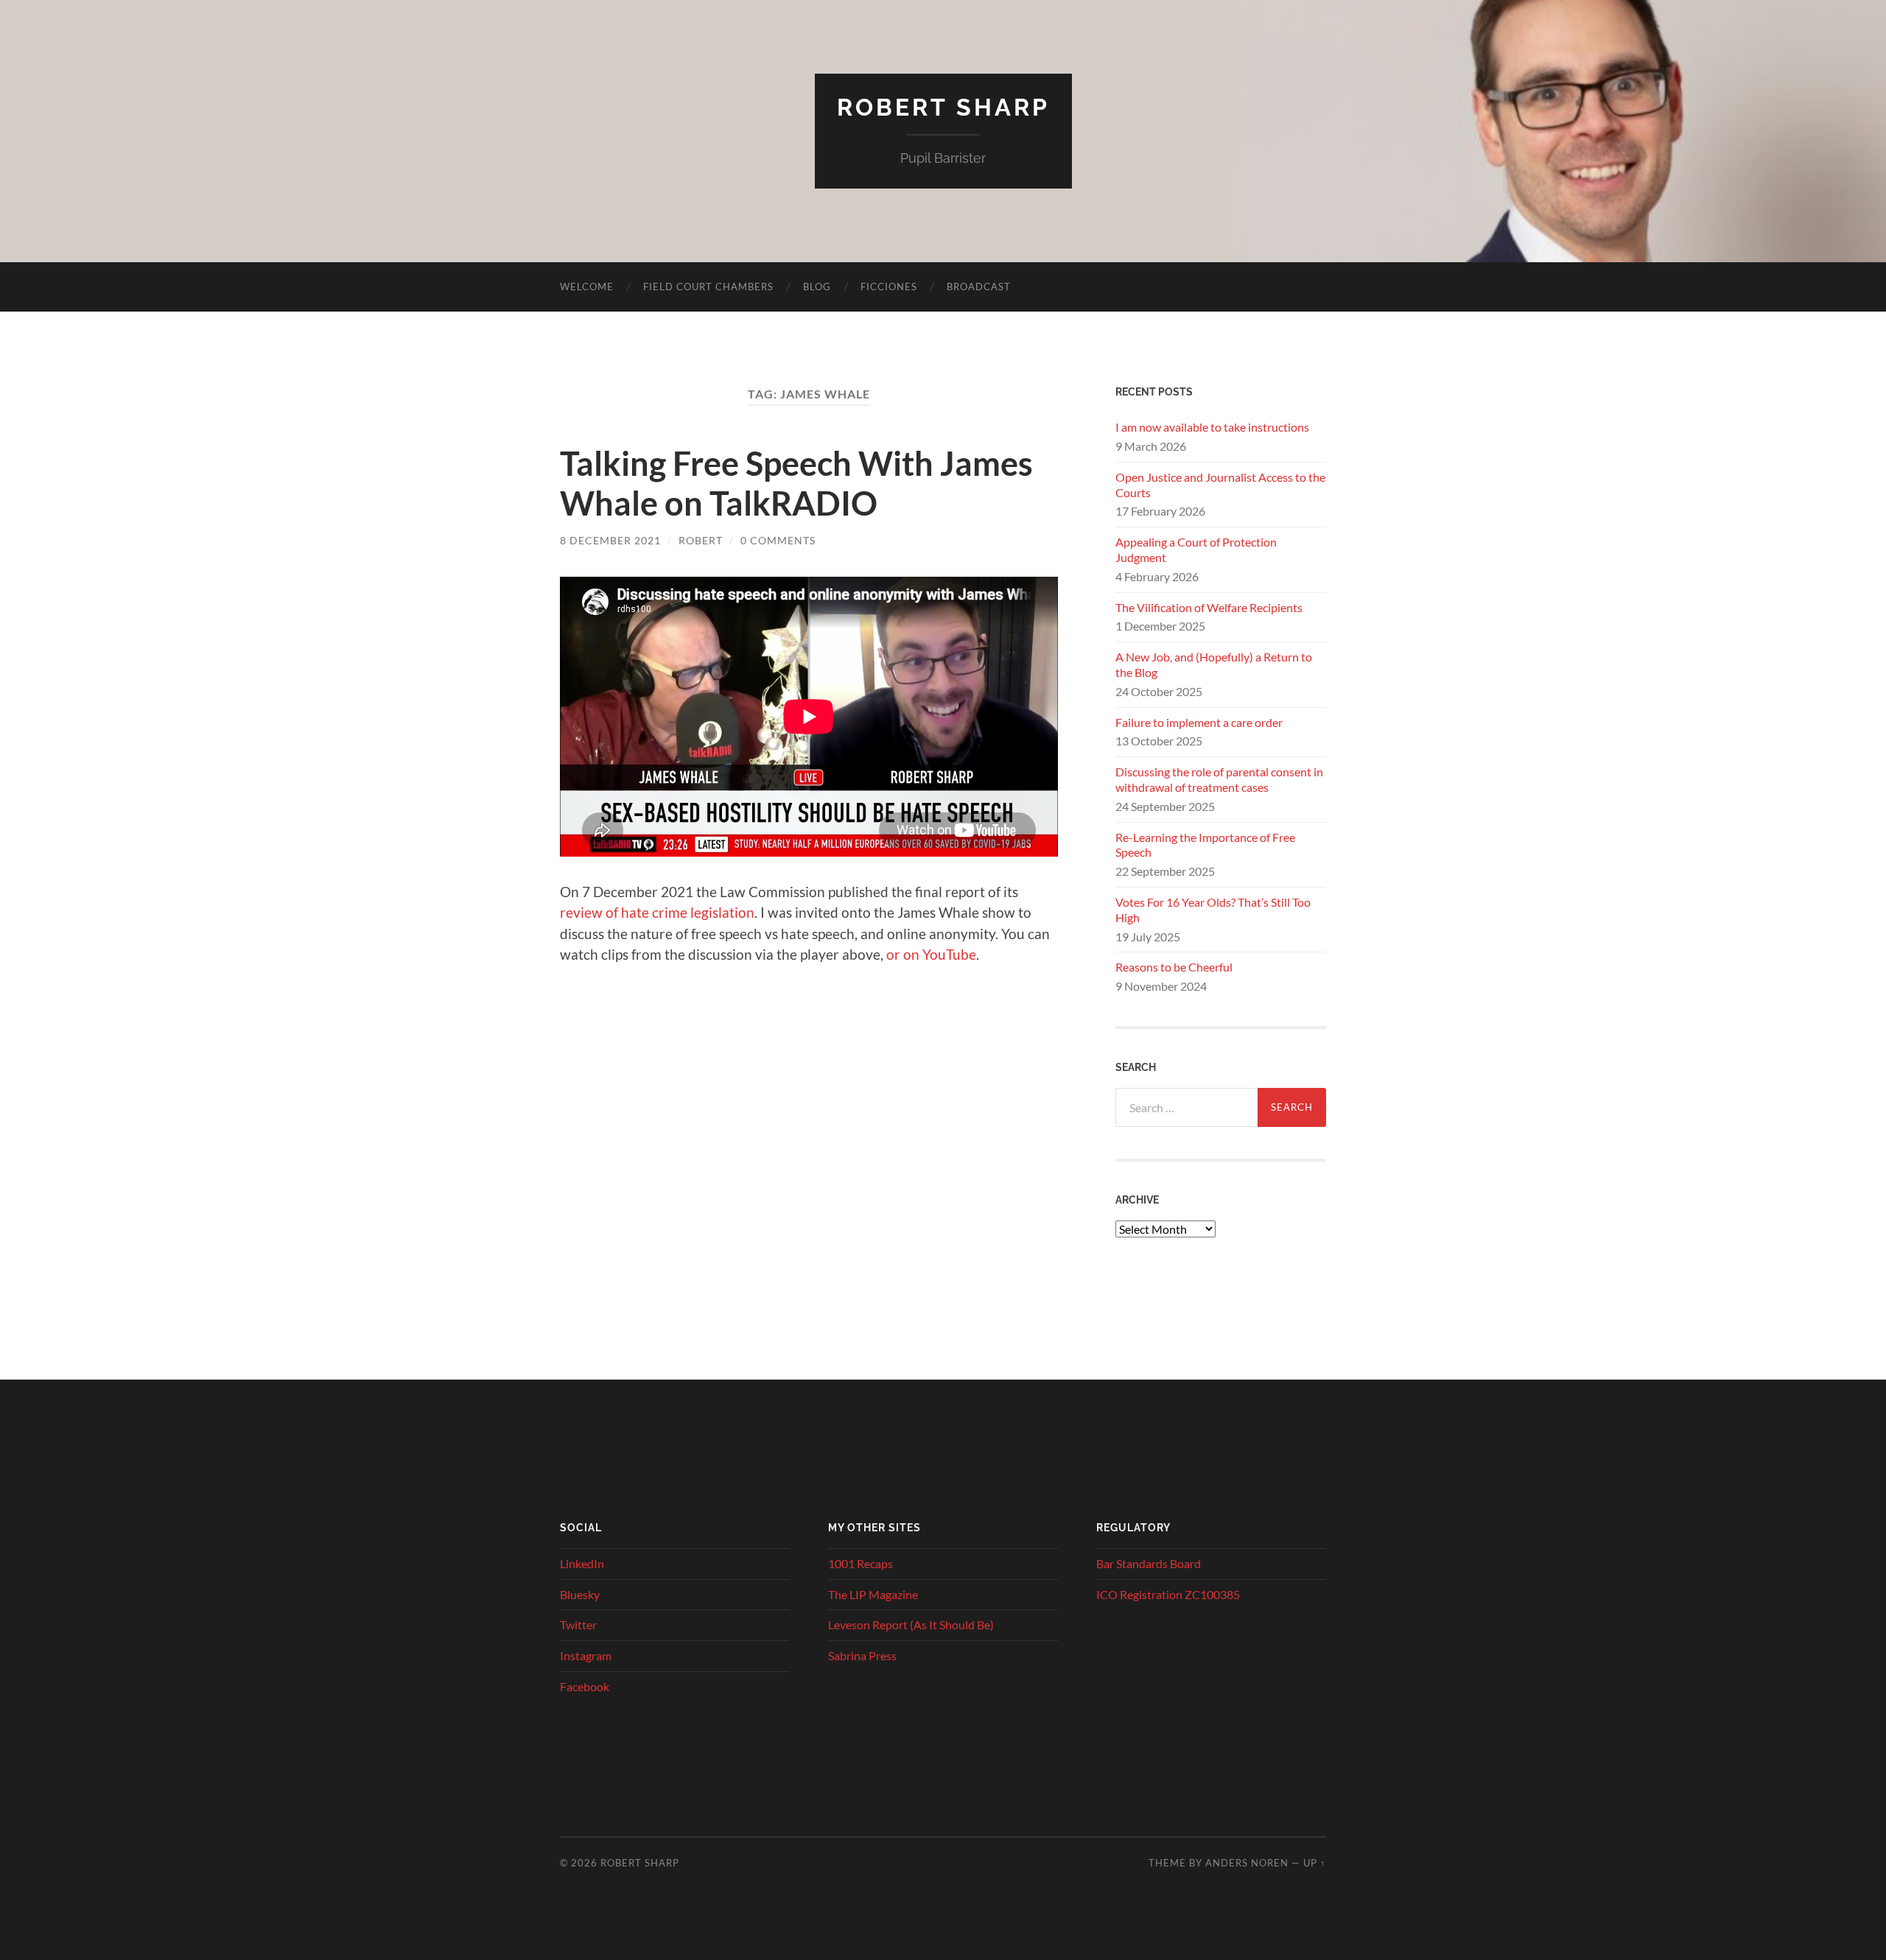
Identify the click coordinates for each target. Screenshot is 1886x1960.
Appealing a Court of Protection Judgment (1196, 549)
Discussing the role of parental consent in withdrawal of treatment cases (1219, 779)
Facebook (585, 1686)
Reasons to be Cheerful (1174, 967)
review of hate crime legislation (657, 912)
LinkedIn (582, 1563)
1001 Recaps (860, 1563)
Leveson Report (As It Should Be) (911, 1624)
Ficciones (889, 287)
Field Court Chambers (708, 287)
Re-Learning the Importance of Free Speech (1205, 845)
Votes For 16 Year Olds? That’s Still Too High (1213, 910)
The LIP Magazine (873, 1594)
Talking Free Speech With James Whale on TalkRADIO (796, 483)
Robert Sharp (943, 107)
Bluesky (580, 1594)
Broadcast (979, 287)
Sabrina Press (862, 1655)
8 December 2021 (610, 540)
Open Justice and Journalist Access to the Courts (1220, 485)
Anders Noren (1247, 1863)
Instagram (586, 1655)
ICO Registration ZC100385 (1168, 1594)
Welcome (587, 287)
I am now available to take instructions (1212, 427)
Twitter (578, 1624)
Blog (817, 287)
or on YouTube (931, 954)
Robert (701, 540)
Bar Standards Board (1149, 1563)
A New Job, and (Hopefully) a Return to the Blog (1214, 664)
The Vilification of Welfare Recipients (1209, 607)
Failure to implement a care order (1199, 722)
